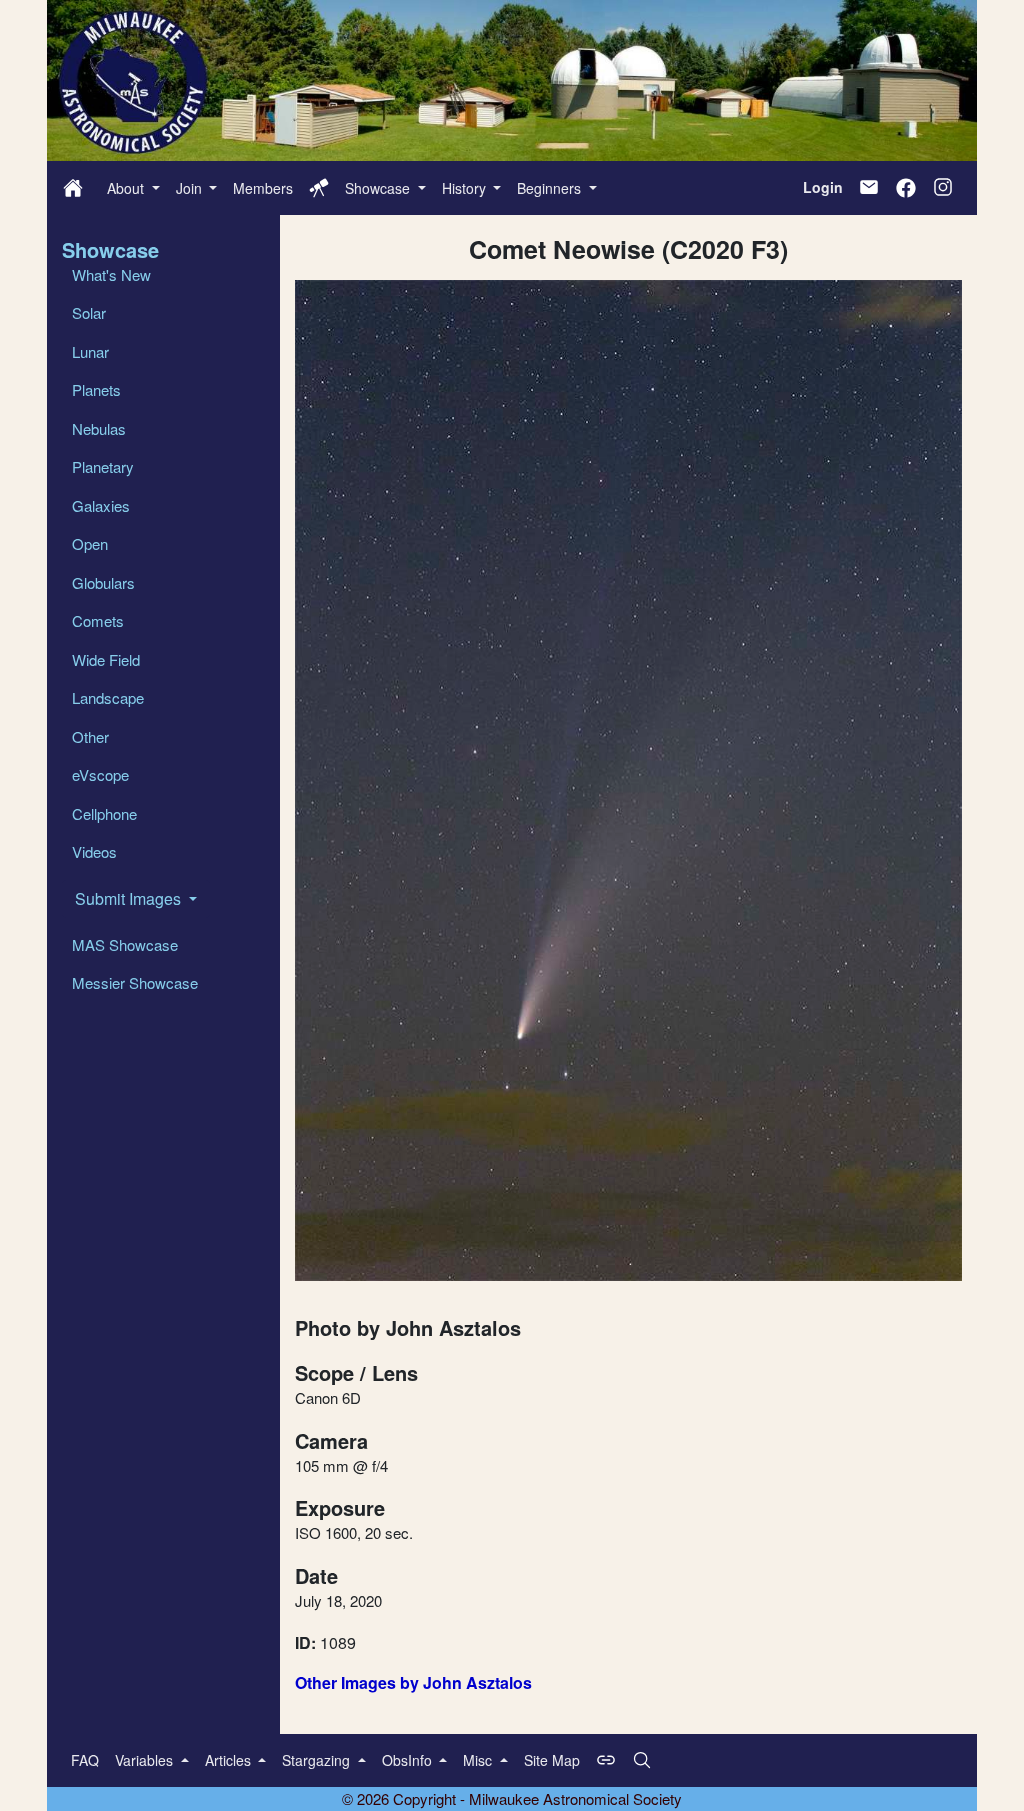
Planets (96, 389)
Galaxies (101, 505)
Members (263, 188)
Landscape (108, 697)
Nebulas (99, 428)
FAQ (85, 1760)
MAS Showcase (125, 944)
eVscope (100, 774)
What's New (111, 274)
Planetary (103, 466)
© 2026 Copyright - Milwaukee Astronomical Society (512, 1798)
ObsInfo (409, 1760)
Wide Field (106, 659)
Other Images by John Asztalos (413, 1682)
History (466, 188)
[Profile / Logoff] (319, 188)
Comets (98, 620)
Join (191, 188)
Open (90, 543)
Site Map (552, 1760)
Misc (479, 1760)
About (127, 188)
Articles (230, 1760)
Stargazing (318, 1760)
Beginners (551, 188)
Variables (146, 1760)
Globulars (103, 582)
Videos (94, 851)
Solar (89, 312)
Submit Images (130, 898)
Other (90, 736)
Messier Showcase (135, 982)
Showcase (379, 188)
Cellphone (104, 813)
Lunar (90, 351)
